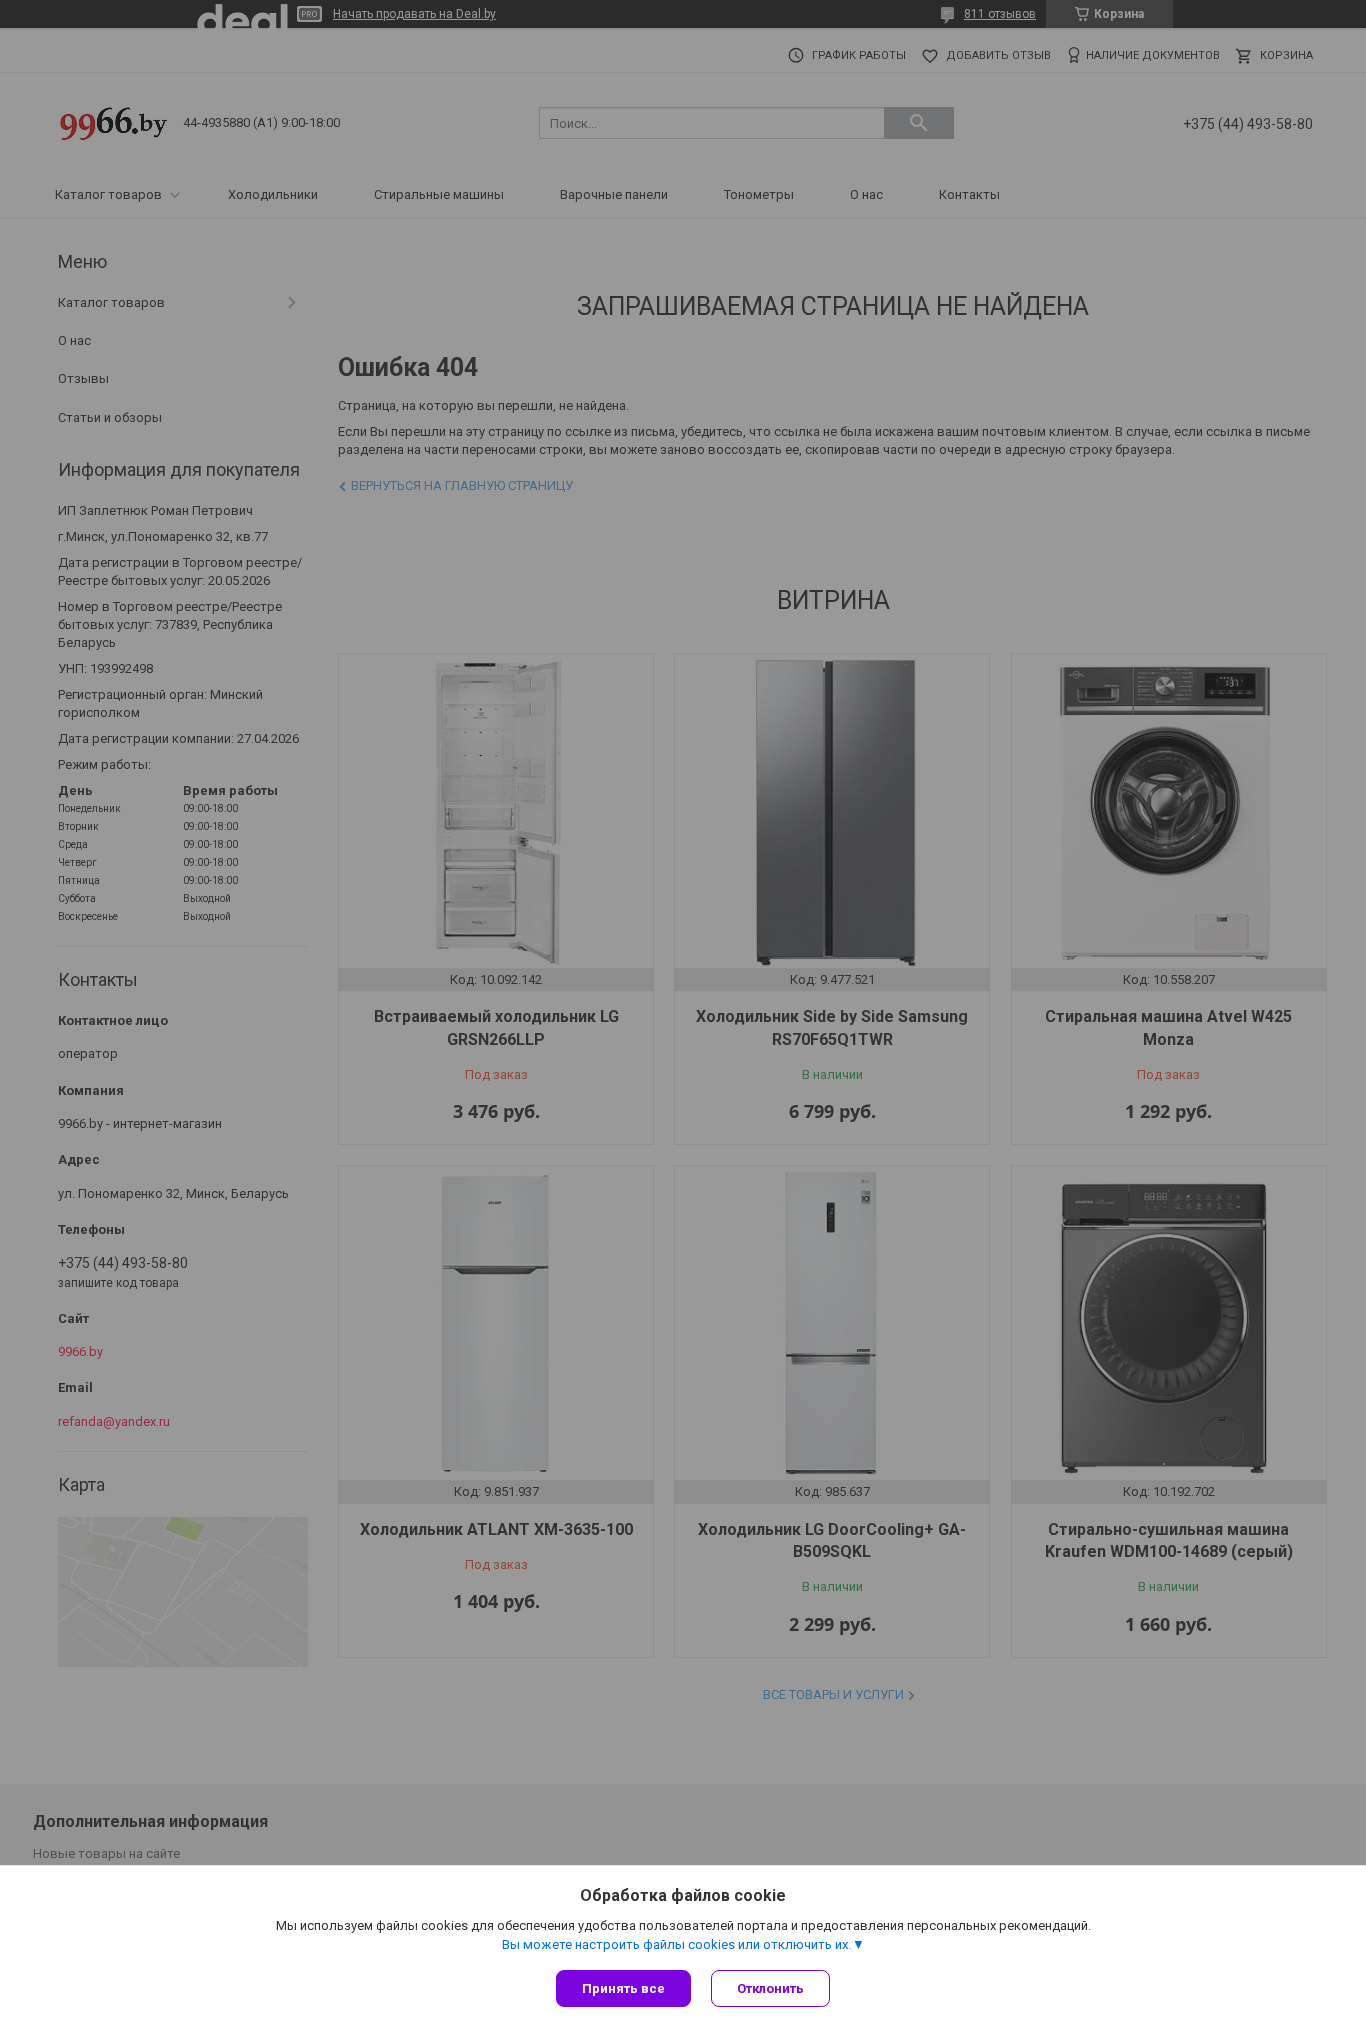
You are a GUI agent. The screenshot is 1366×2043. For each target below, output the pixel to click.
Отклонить (770, 1988)
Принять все (623, 1988)
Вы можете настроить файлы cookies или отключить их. (677, 1944)
